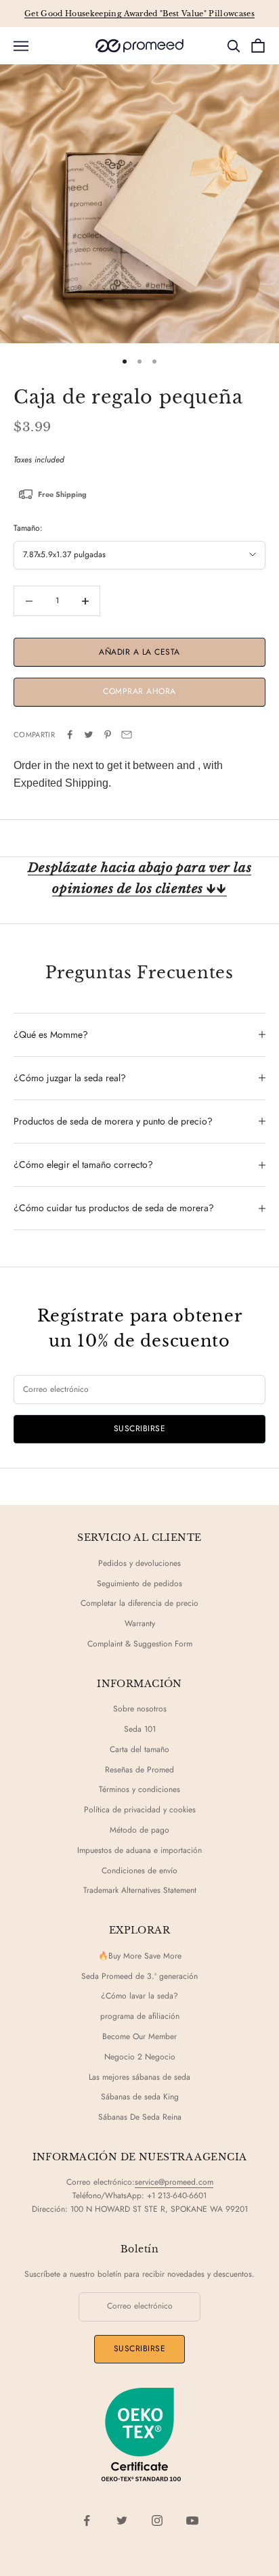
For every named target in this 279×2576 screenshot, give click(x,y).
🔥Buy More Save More (140, 1956)
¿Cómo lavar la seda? (139, 1996)
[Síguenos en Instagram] (157, 2520)
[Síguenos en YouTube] (192, 2520)
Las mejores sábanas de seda (139, 2077)
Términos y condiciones (139, 1789)
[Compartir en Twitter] (89, 735)
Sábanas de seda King (140, 2097)
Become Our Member (139, 2036)
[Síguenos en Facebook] (87, 2520)
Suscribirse (139, 1428)
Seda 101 (140, 1729)
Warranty (140, 1623)
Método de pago (139, 1830)
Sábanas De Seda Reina (140, 2117)
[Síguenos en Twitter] (122, 2520)
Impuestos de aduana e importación (139, 1850)
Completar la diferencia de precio (139, 1603)
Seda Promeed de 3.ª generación (139, 1976)
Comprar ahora (139, 691)
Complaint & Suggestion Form (140, 1644)
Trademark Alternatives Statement (140, 1890)
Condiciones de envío (139, 1871)
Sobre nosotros (140, 1709)
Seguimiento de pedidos (139, 1584)
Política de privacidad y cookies (140, 1810)
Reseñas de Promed (139, 1770)
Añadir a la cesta (139, 652)
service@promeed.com (174, 2182)
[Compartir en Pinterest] (108, 735)
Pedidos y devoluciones (139, 1563)
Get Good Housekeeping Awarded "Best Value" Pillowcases (139, 14)
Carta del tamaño (139, 1749)
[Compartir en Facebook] (70, 735)
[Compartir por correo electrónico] (127, 735)
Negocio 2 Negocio (140, 2057)
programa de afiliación (140, 2016)
